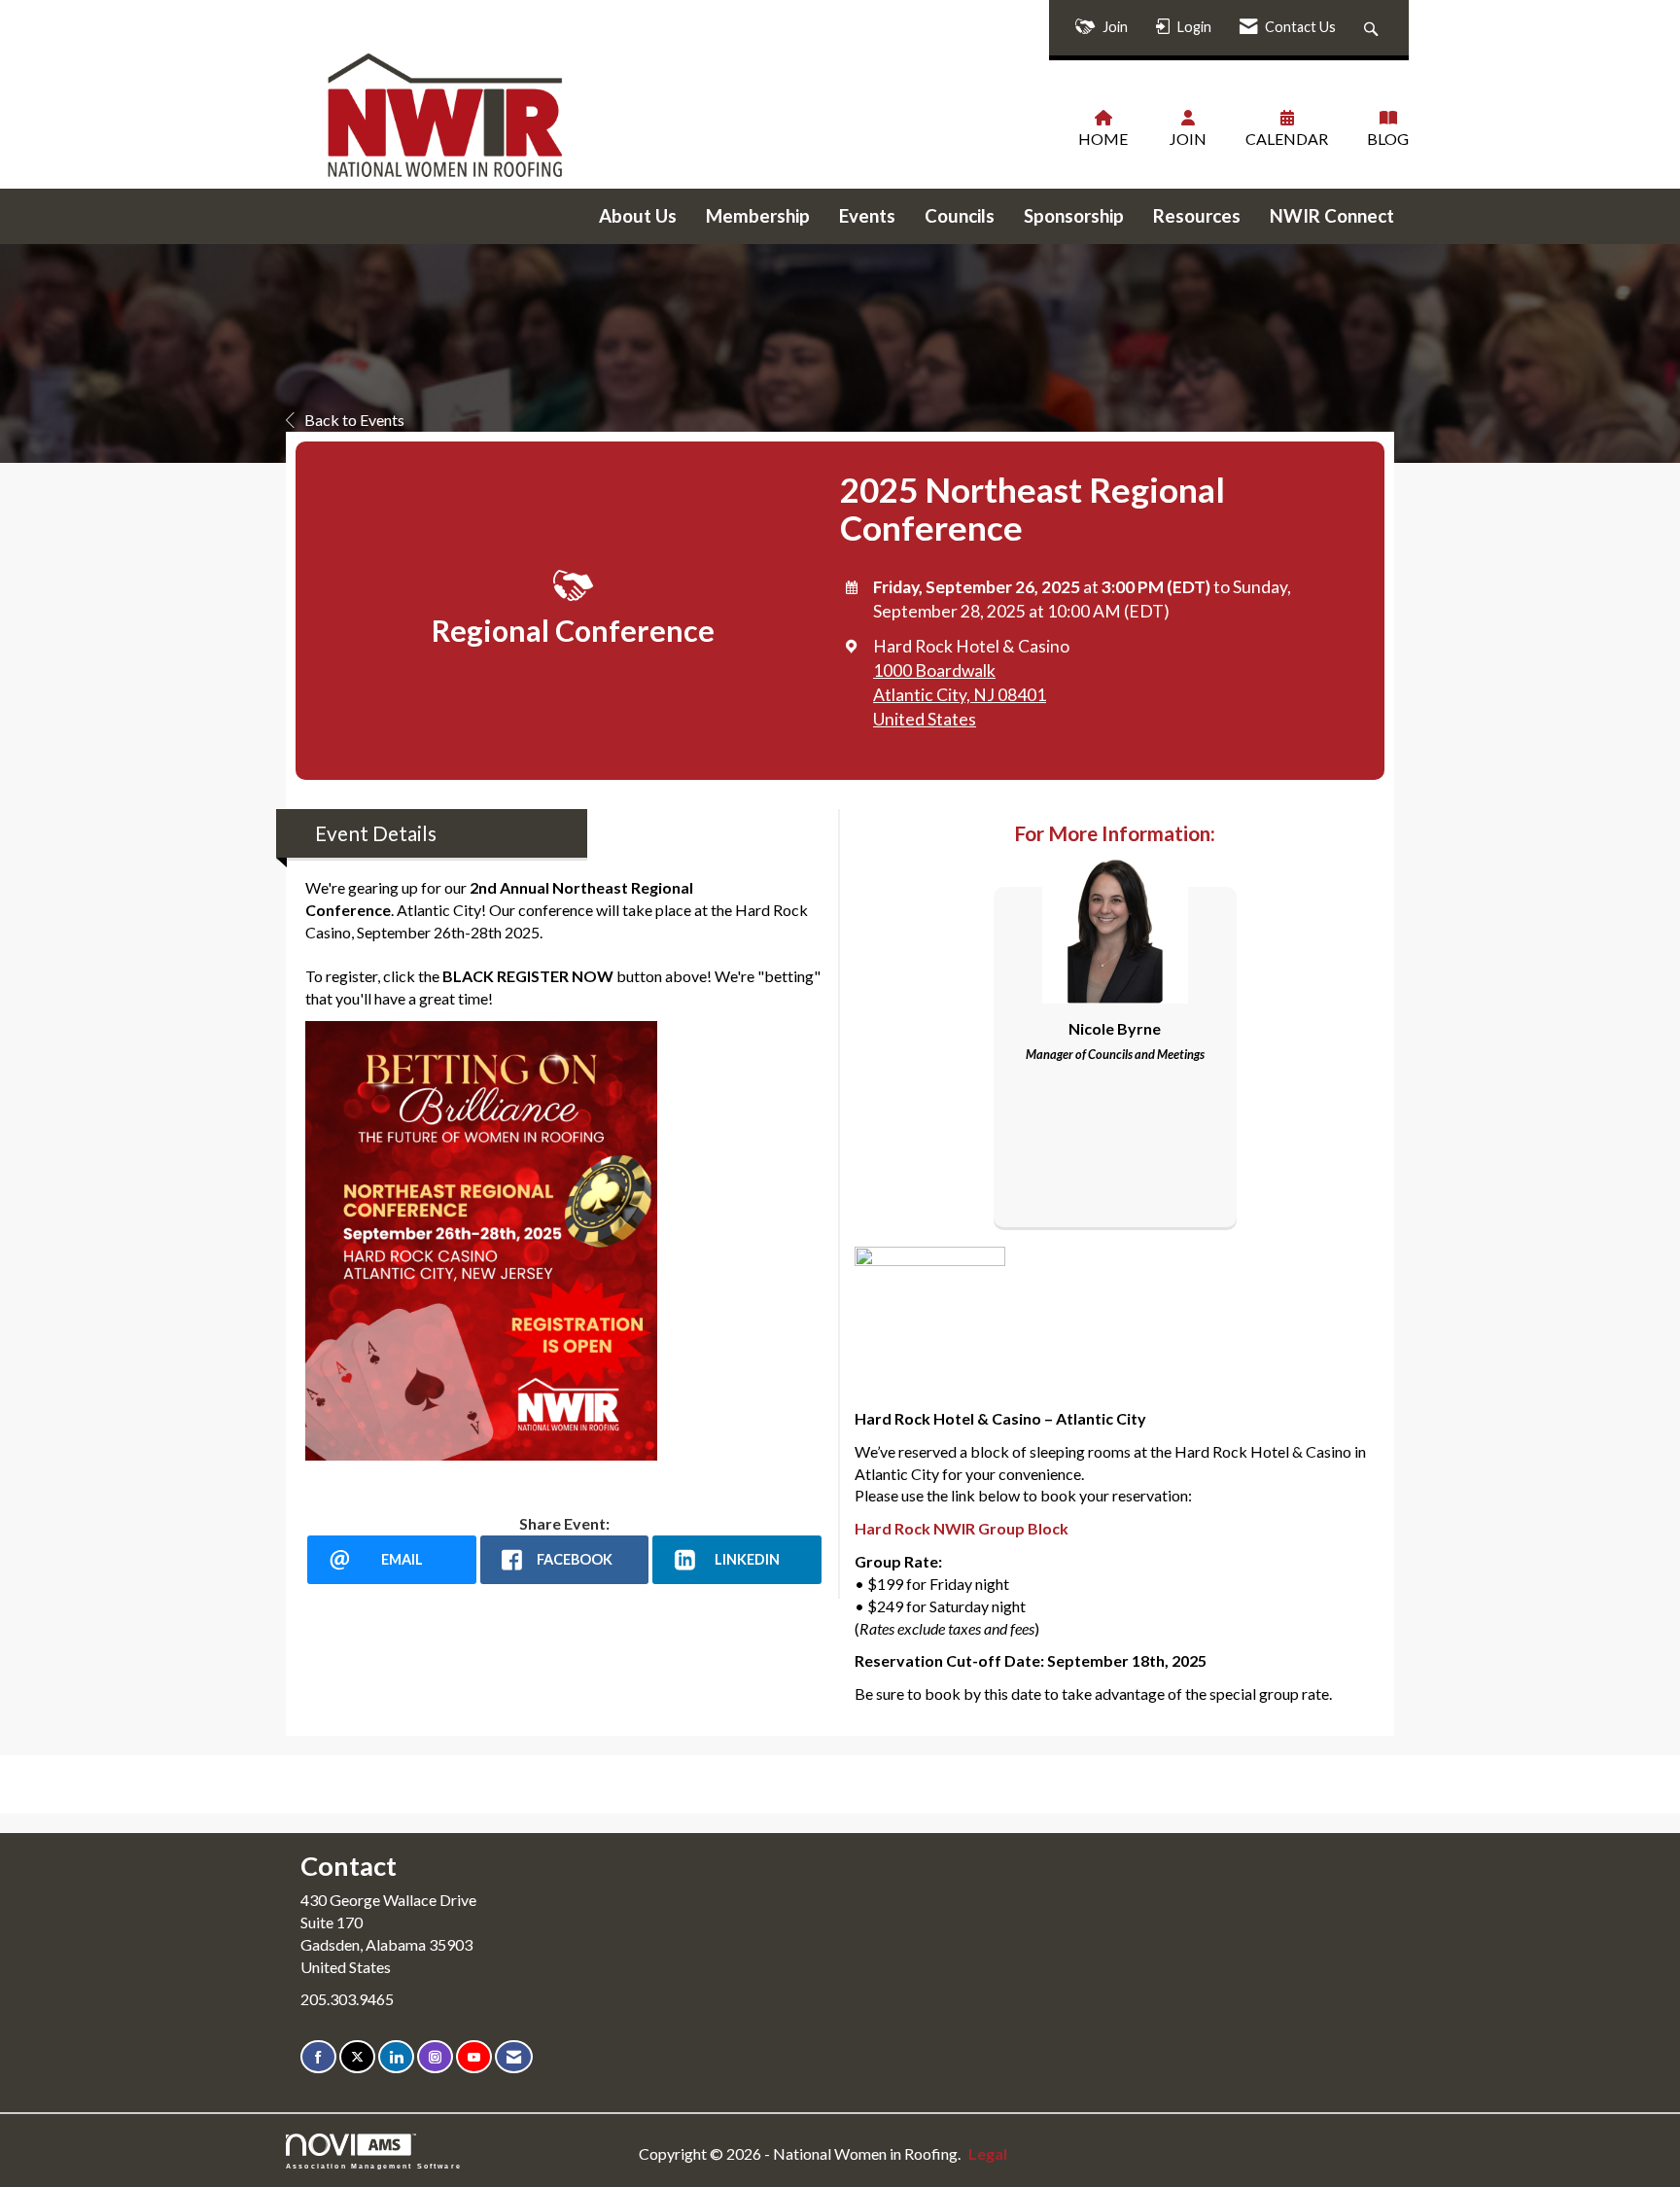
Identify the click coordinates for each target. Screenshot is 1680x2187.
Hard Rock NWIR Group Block (962, 1528)
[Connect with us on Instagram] (435, 2057)
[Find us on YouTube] (474, 2057)
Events (867, 216)
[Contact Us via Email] (514, 2057)
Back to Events (354, 420)
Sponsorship (1074, 216)
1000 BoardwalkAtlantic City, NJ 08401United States (960, 695)
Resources (1197, 216)
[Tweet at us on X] (357, 2057)
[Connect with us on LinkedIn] (396, 2057)
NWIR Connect (1332, 216)
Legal (988, 2153)
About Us (638, 216)
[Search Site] (1373, 28)
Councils (960, 216)
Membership (758, 216)
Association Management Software (374, 2166)
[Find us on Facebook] (318, 2057)
